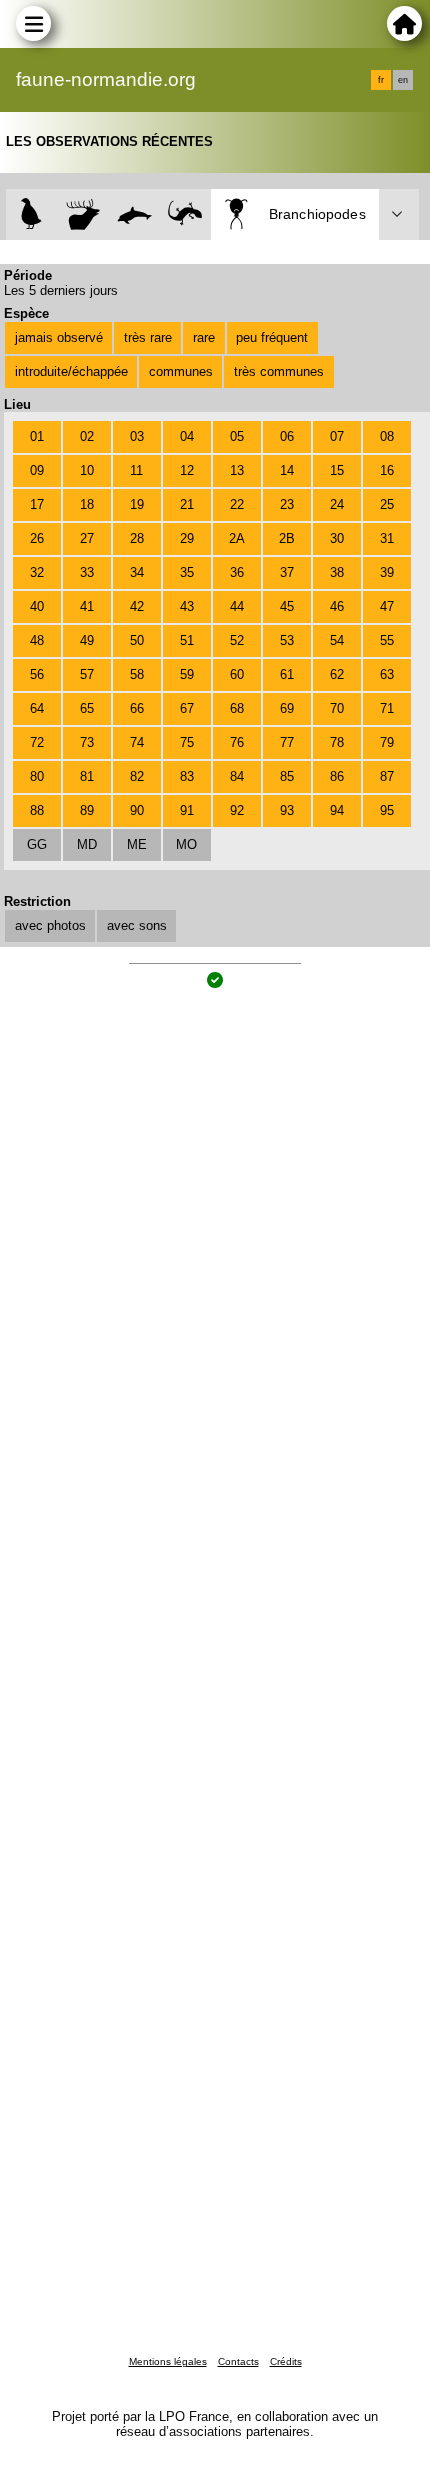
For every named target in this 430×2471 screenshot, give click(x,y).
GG (37, 844)
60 (237, 674)
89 (87, 810)
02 (87, 436)
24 (337, 504)
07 (337, 436)
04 (187, 436)
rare (204, 337)
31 (387, 538)
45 (287, 606)
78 (337, 742)
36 (237, 572)
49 (87, 640)
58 (137, 674)
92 (237, 810)
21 (187, 504)
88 (37, 810)
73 (87, 742)
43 (187, 606)
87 (387, 776)
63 (387, 674)
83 (187, 776)
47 (387, 606)
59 (187, 674)
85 (287, 776)
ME (137, 844)
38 (337, 572)
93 (287, 810)
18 (87, 504)
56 (37, 674)
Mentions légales (168, 2361)
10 (87, 470)
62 (337, 674)
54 (337, 640)
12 (187, 470)
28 (137, 538)
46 (337, 606)
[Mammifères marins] (134, 214)
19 (137, 504)
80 (37, 776)
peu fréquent (272, 337)
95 (387, 810)
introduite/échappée (71, 371)
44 (237, 606)
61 (287, 674)
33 (87, 572)
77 (287, 742)
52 (237, 640)
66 (137, 708)
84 (237, 776)
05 (237, 436)
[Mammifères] (83, 214)
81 (87, 776)
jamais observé (59, 337)
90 (137, 810)
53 (287, 640)
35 (187, 572)
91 (187, 810)
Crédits (286, 2361)
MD (87, 844)
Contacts (238, 2361)
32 (37, 572)
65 (87, 708)
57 (87, 674)
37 (287, 572)
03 (137, 436)
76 (237, 742)
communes (181, 371)
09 (37, 470)
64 (37, 708)
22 (237, 504)
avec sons (137, 925)
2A (237, 538)
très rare (148, 337)
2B (287, 538)
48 (37, 640)
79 (387, 742)
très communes (279, 371)
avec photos (50, 925)
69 (287, 708)
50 (137, 640)
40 (37, 606)
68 (237, 708)
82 (137, 776)
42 (137, 606)
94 (337, 810)
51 (187, 640)
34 (137, 572)
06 (287, 436)
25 (387, 504)
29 (187, 538)
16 (387, 470)
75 (187, 742)
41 (87, 606)
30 (337, 538)
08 (387, 436)
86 (337, 776)
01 (37, 436)
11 (136, 470)
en (403, 80)
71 (387, 708)
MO (186, 844)
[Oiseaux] (31, 214)
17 (37, 504)
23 (287, 504)
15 (337, 470)
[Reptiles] (185, 214)
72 (37, 742)
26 (37, 538)
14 (287, 470)
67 (187, 708)
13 (237, 470)
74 (137, 742)
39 (387, 572)
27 (87, 538)
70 (337, 708)
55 (387, 640)
